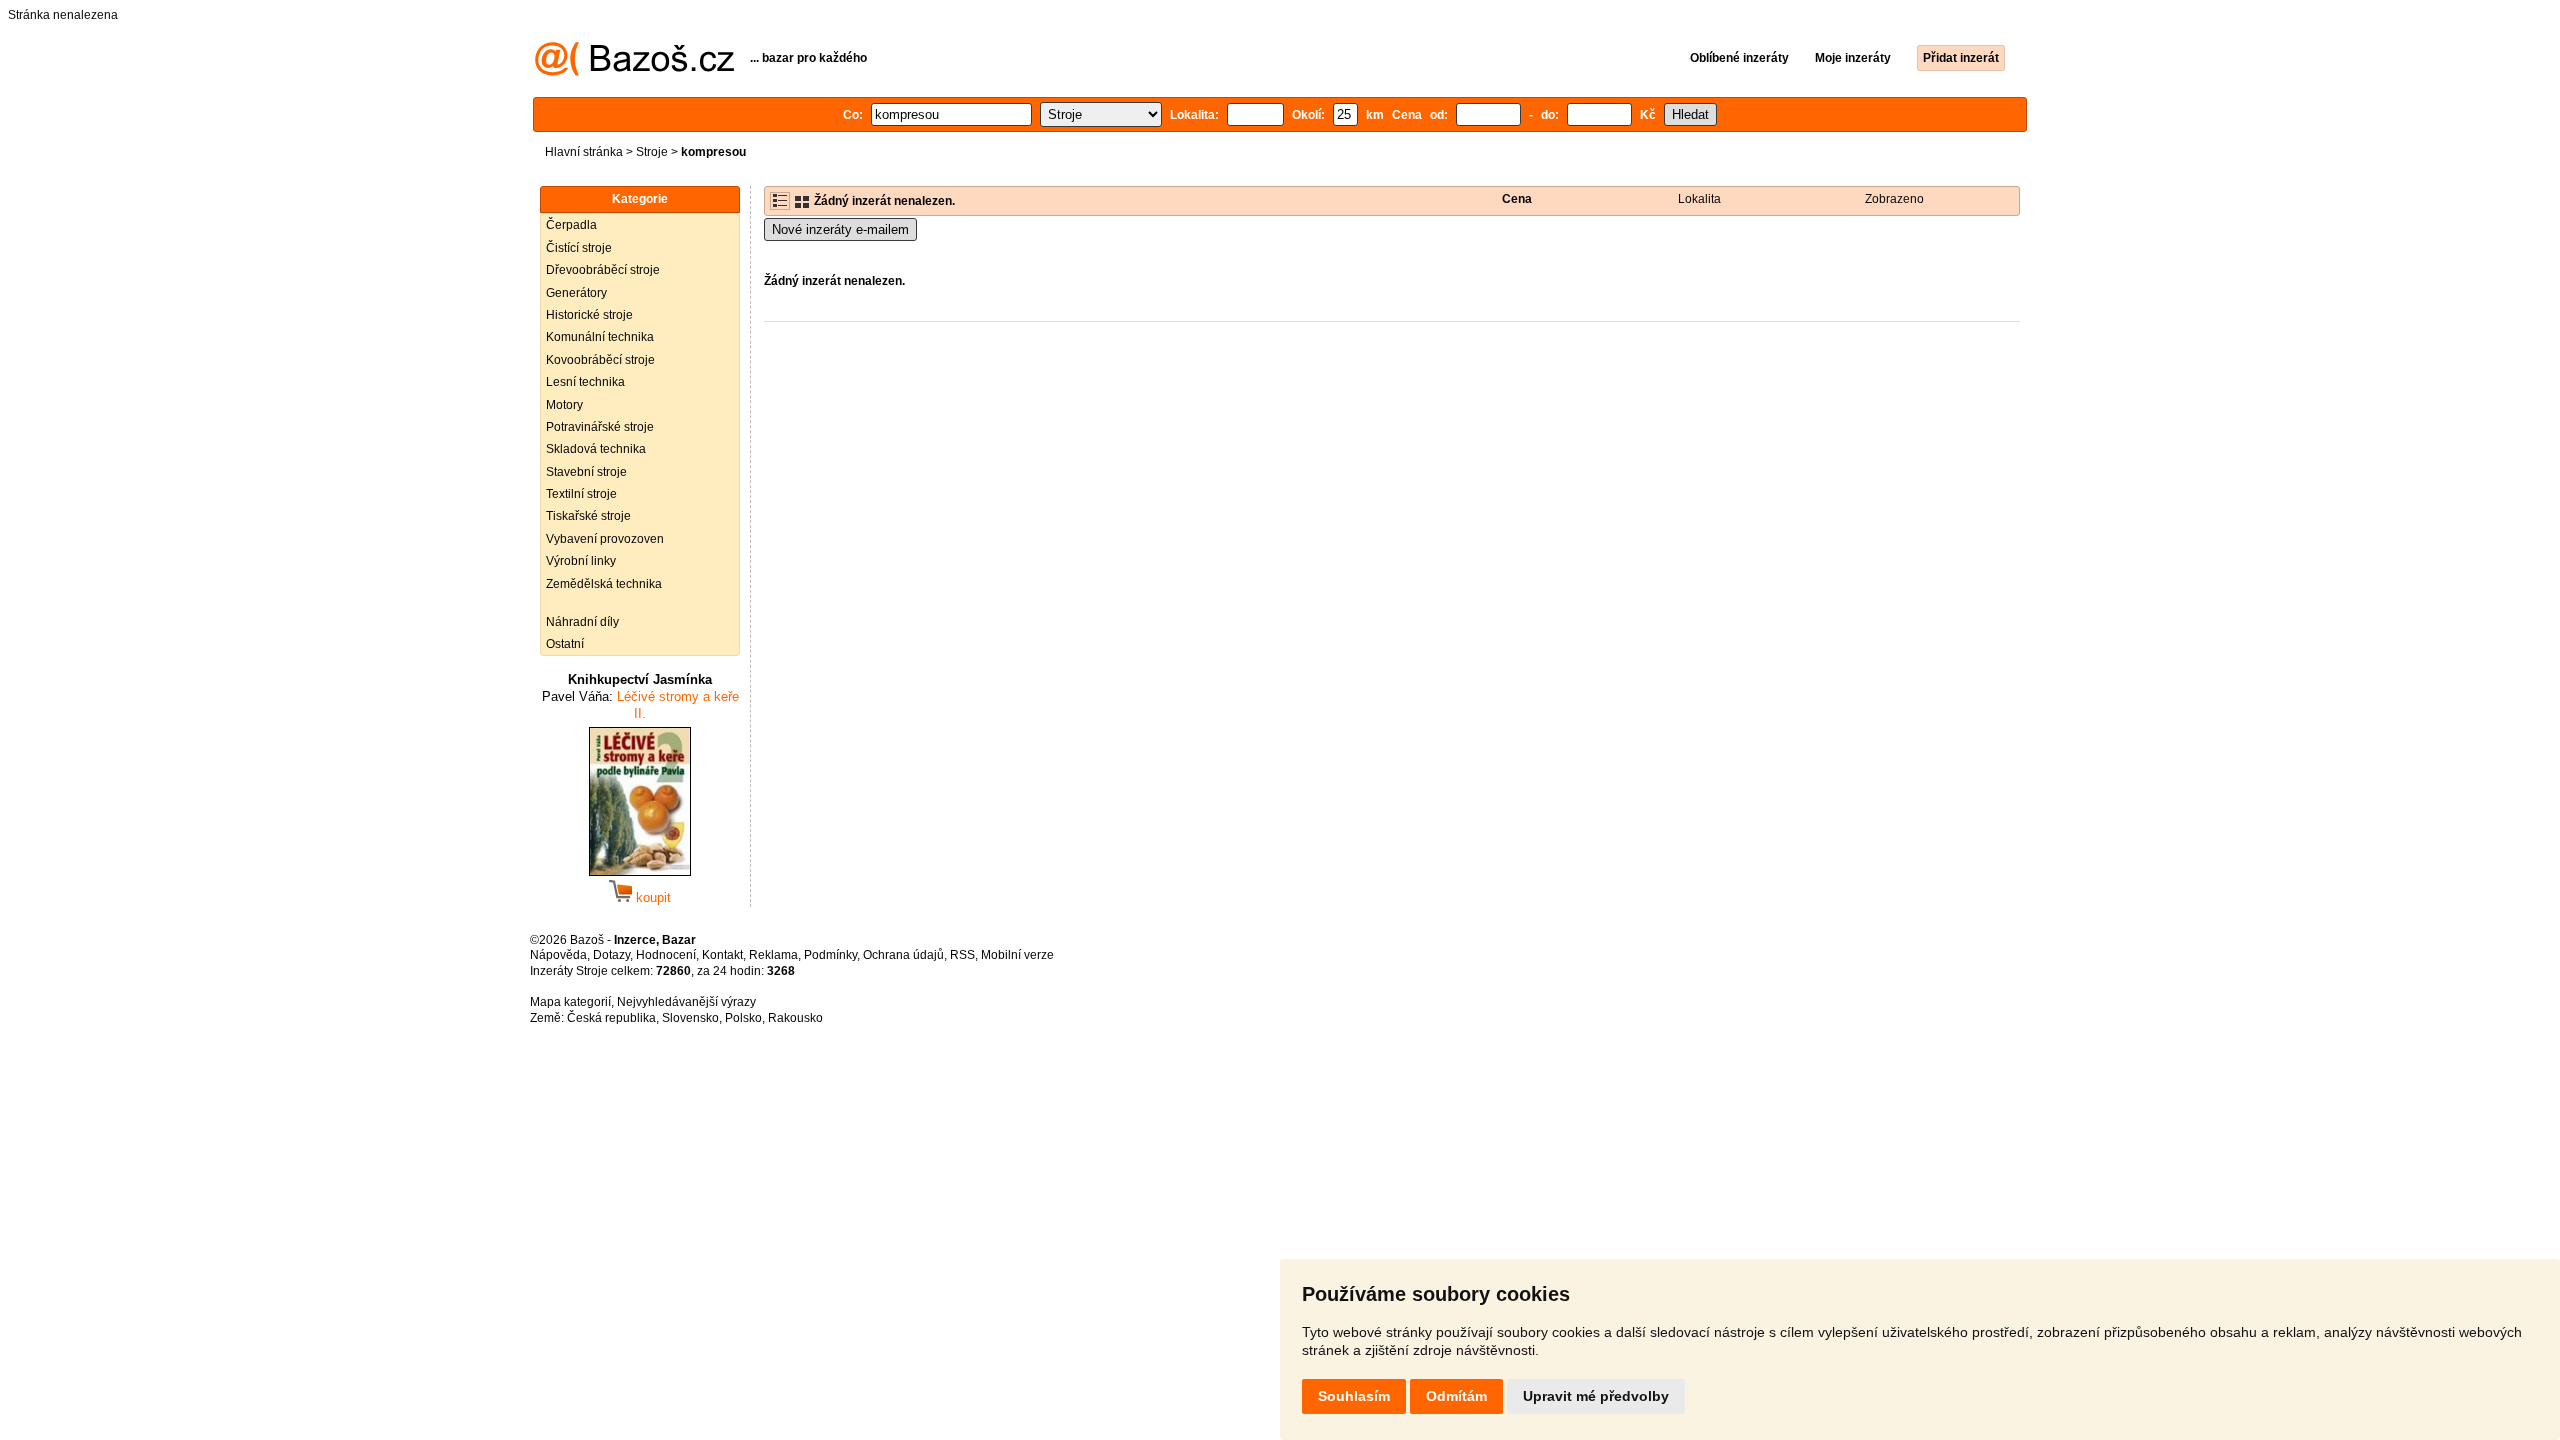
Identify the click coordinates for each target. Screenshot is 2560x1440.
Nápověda (558, 955)
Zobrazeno (1894, 199)
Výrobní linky (581, 561)
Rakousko (795, 1018)
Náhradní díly (582, 622)
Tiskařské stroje (588, 516)
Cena (1517, 199)
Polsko (743, 1018)
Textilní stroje (581, 494)
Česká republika (611, 1018)
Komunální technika (600, 337)
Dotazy (611, 955)
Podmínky (830, 955)
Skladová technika (596, 449)
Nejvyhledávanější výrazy (686, 1002)
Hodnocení (666, 955)
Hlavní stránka (584, 152)
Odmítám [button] (1456, 1396)
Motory (564, 405)
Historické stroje (589, 315)
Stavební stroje (586, 472)
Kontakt (722, 955)
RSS (962, 955)
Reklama (773, 955)
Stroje (652, 152)
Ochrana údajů (903, 955)
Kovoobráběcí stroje (600, 360)
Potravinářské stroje (600, 427)
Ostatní (565, 644)
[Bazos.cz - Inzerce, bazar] (634, 72)
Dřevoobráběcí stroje (603, 270)
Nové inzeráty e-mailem (840, 229)
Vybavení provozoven (605, 539)
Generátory (576, 293)
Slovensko (690, 1018)
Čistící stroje (579, 248)
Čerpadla (571, 225)
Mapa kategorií (570, 1002)
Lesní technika (585, 382)
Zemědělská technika (604, 584)
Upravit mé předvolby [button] (1596, 1396)
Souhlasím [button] (1354, 1396)
